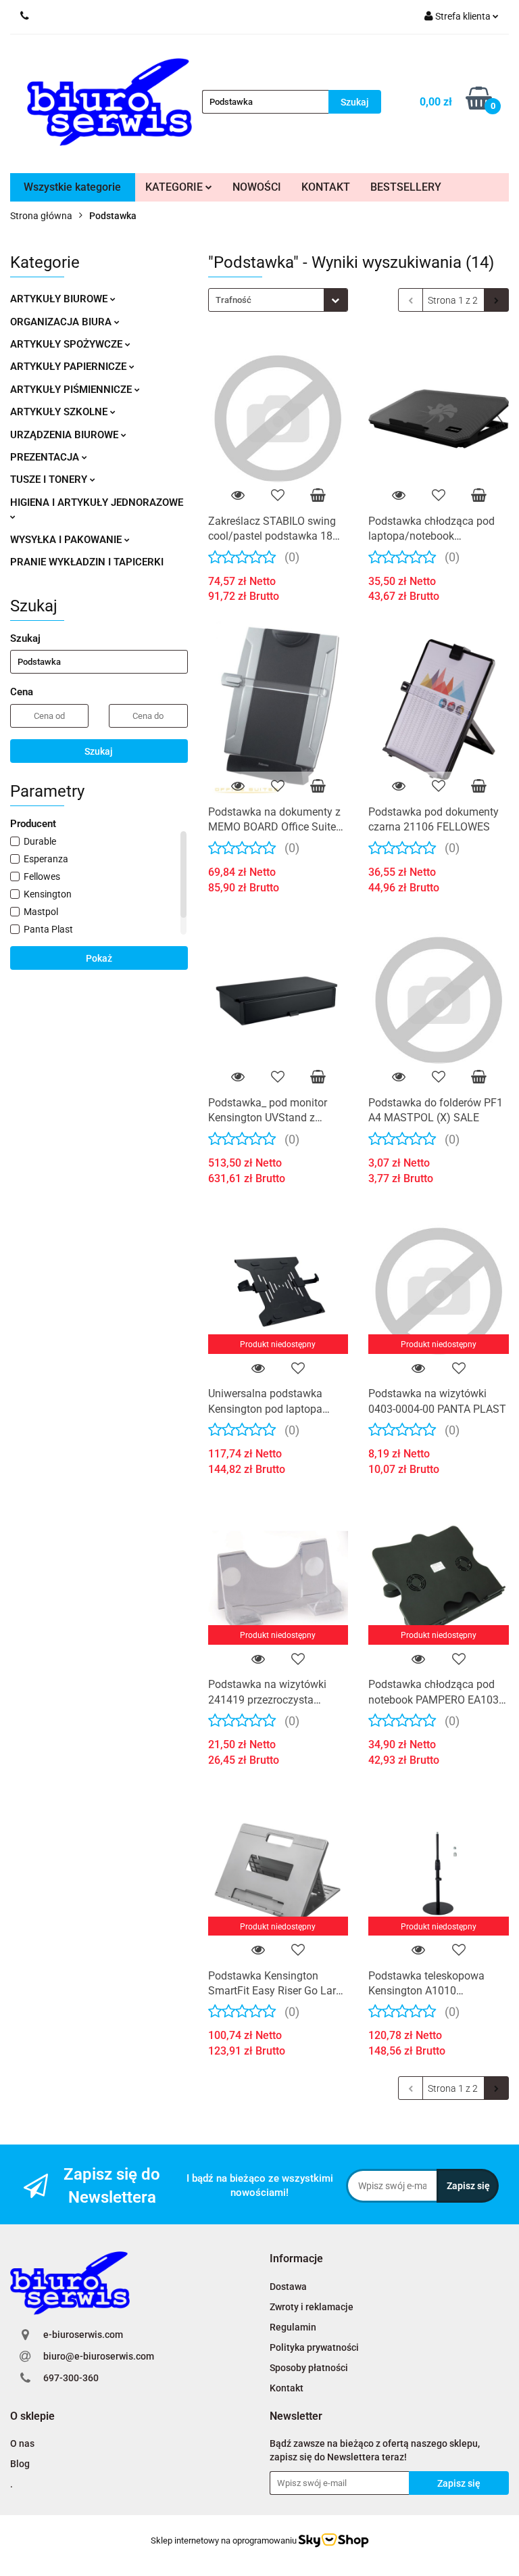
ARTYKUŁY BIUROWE (60, 299)
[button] (296, 2259)
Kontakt (287, 2388)
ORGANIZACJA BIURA (62, 322)
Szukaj (99, 751)
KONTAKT (326, 187)
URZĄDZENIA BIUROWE (66, 435)
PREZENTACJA (46, 457)
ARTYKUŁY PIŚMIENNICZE (72, 390)
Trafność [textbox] (233, 300)
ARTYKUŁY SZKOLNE (60, 412)
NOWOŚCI (257, 187)
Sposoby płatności (309, 2368)
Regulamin (293, 2327)
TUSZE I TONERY (50, 479)
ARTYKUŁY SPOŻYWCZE (68, 344)
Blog (20, 2464)
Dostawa (288, 2287)
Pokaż (99, 958)
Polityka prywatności (314, 2347)
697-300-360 (71, 2378)
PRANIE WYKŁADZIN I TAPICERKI (87, 562)
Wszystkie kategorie (72, 187)
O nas (22, 2443)
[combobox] (278, 300)
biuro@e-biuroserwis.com (99, 2356)
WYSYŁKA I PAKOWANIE (67, 540)
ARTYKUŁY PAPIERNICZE (70, 367)
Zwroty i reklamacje (312, 2307)
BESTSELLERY (406, 187)
